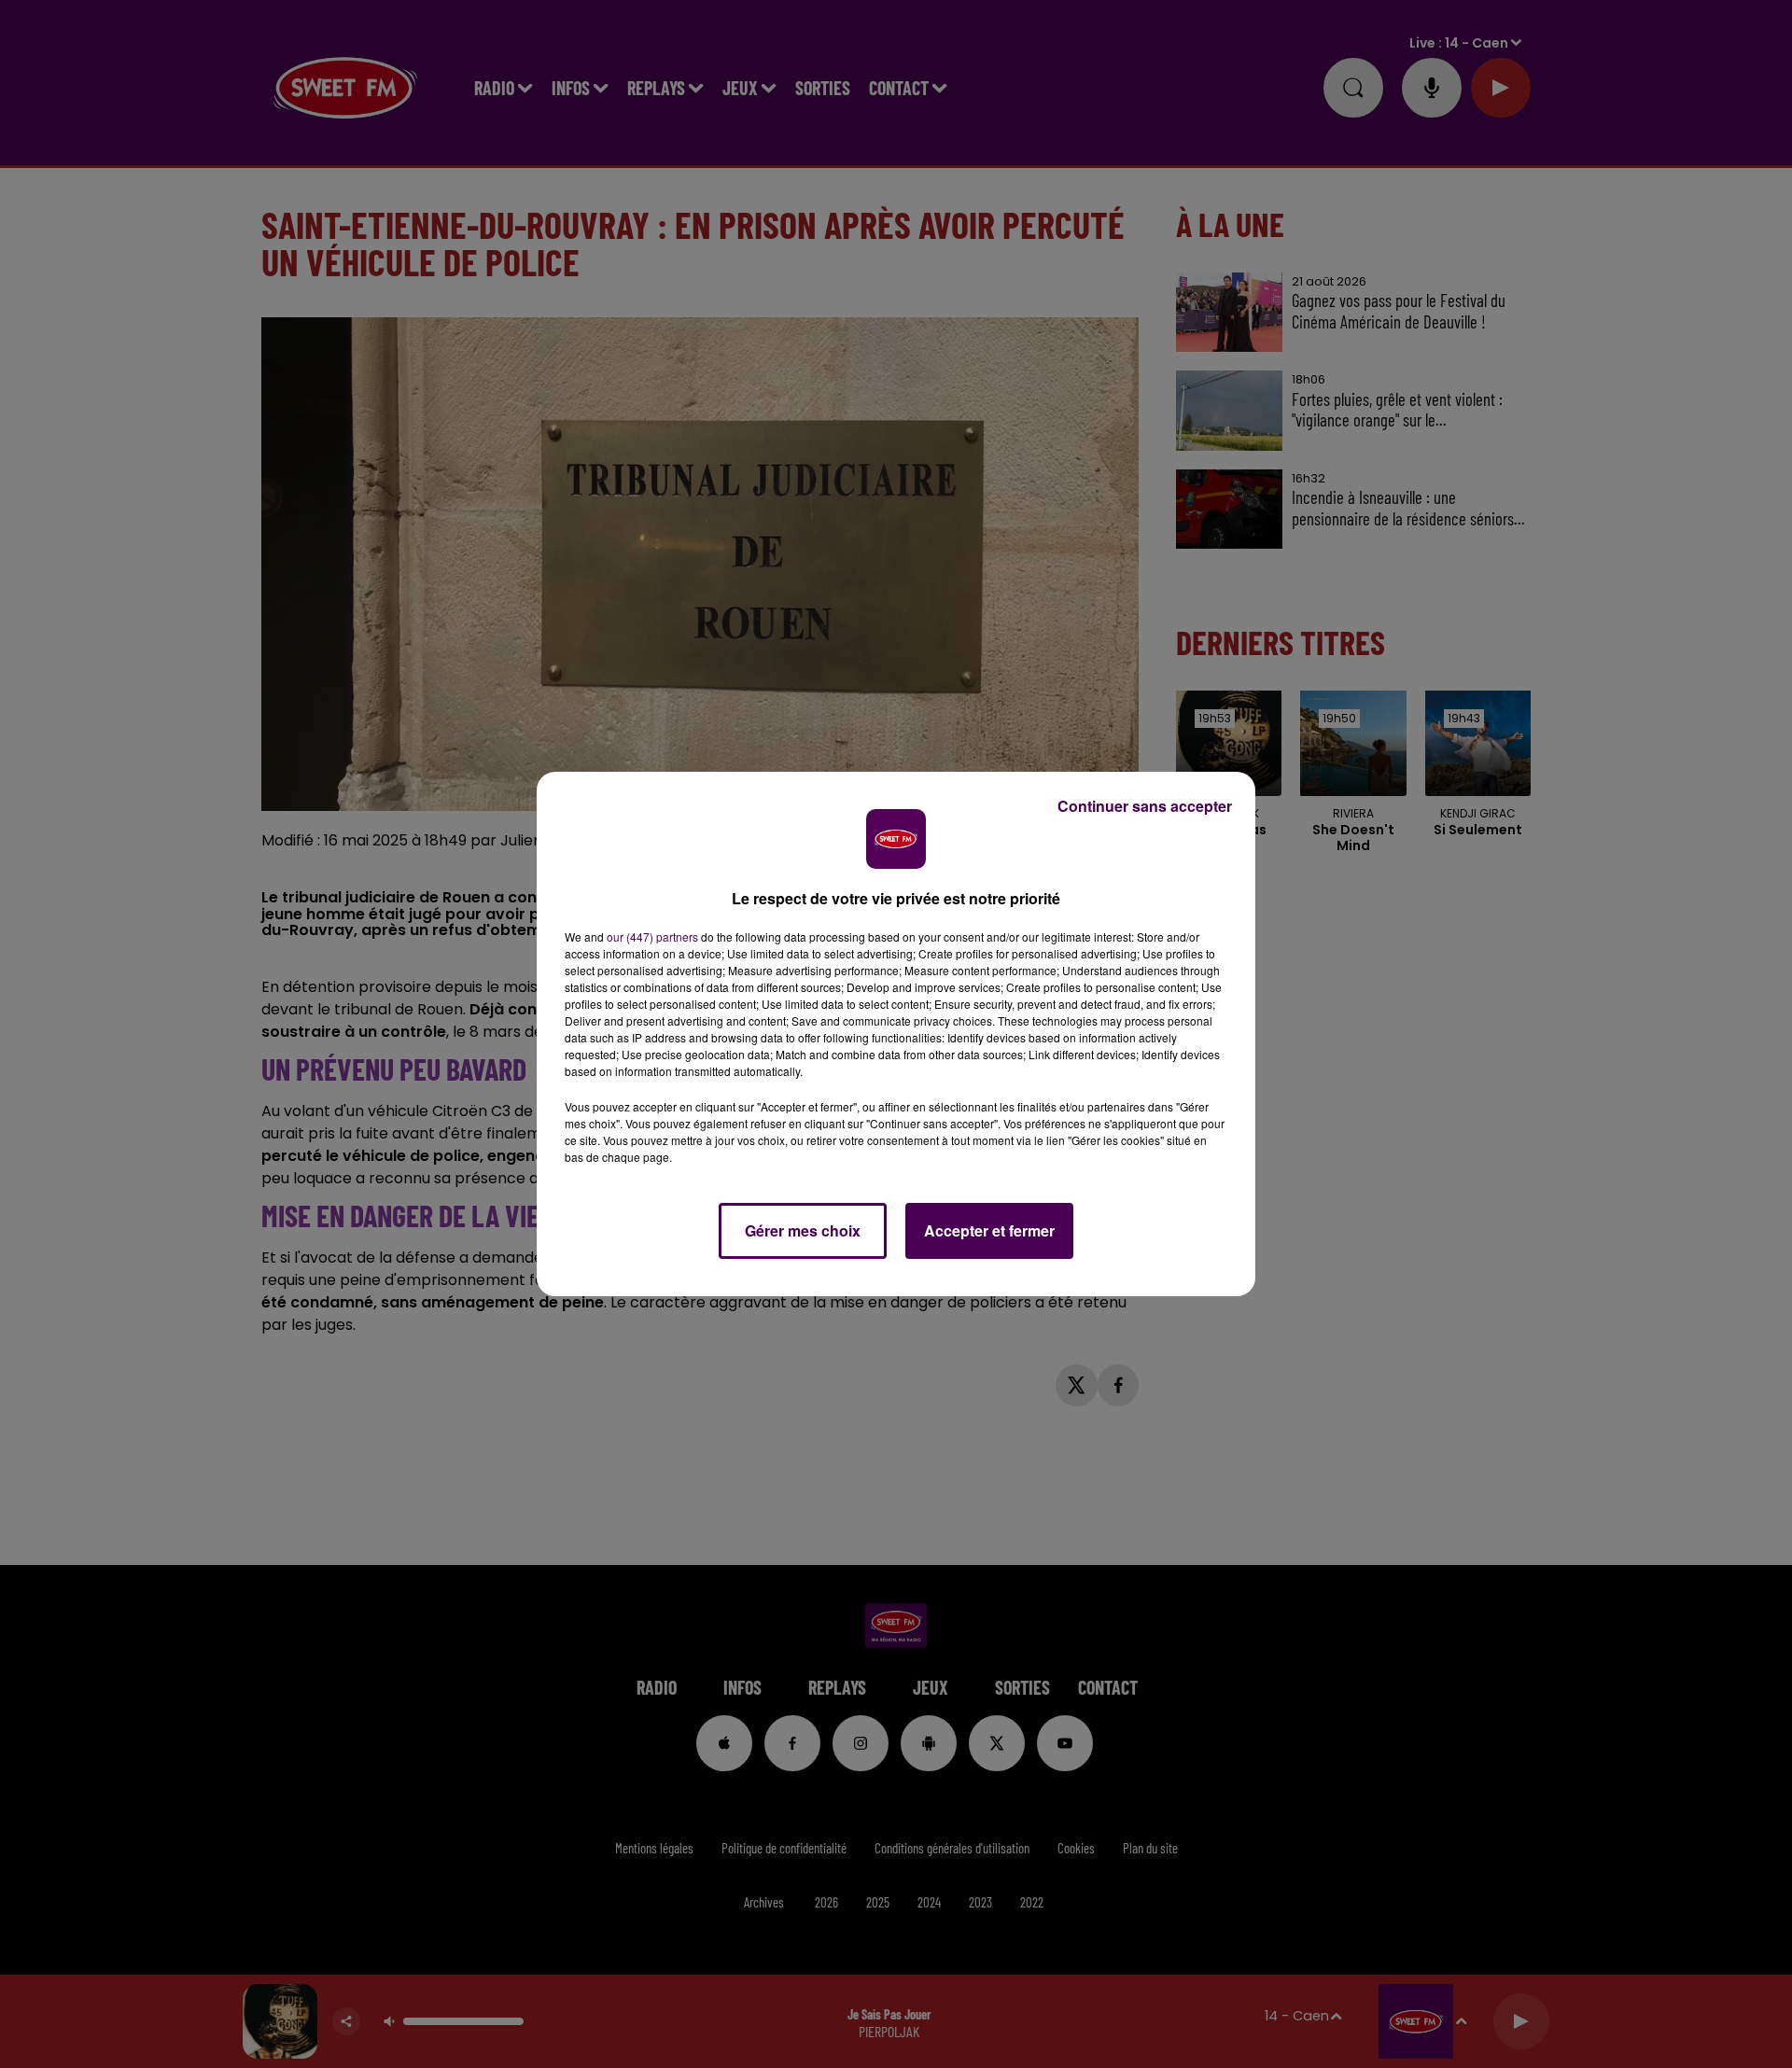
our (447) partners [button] (652, 936)
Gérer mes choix (803, 1230)
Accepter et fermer (989, 1230)
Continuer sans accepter (1145, 806)
